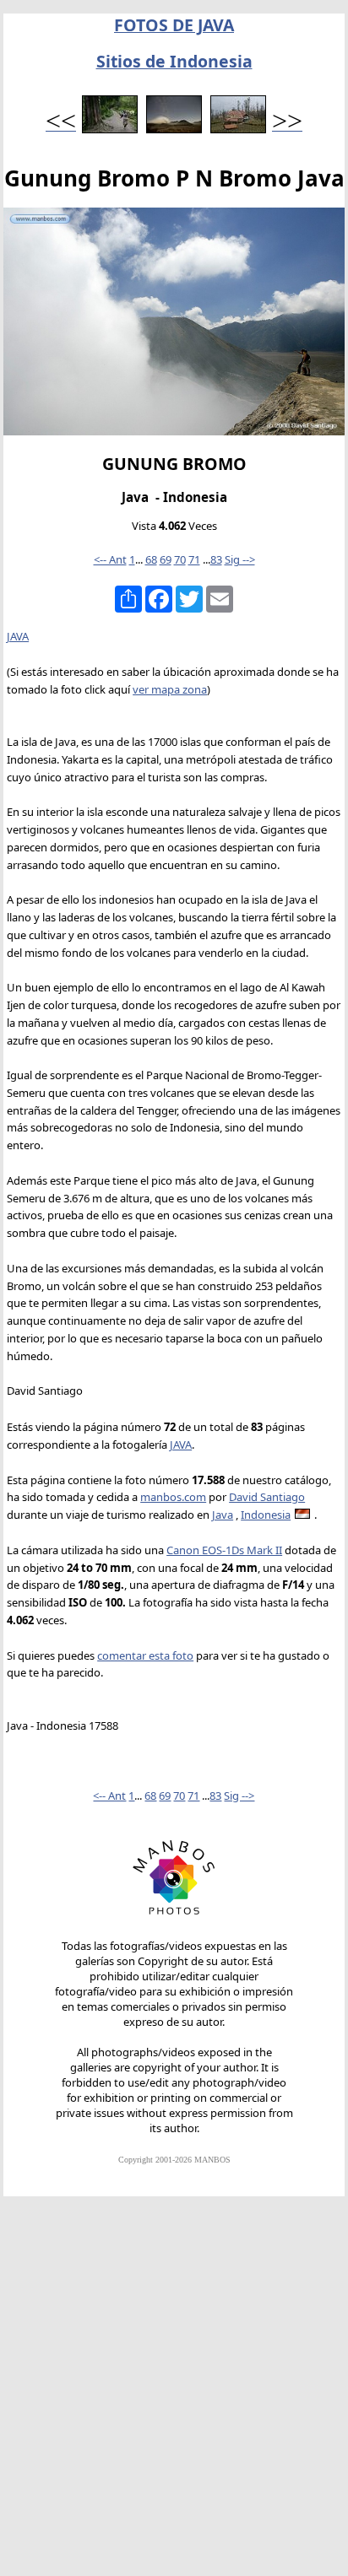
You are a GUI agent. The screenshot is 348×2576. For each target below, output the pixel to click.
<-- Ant (110, 559)
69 (166, 559)
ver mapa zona (170, 689)
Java (223, 1515)
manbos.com (173, 1497)
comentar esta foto (145, 1655)
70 (180, 559)
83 (216, 559)
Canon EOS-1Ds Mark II (224, 1550)
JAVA (18, 636)
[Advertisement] (174, 2394)
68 (151, 559)
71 (194, 559)
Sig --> (240, 559)
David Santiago (267, 1497)
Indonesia (266, 1515)
